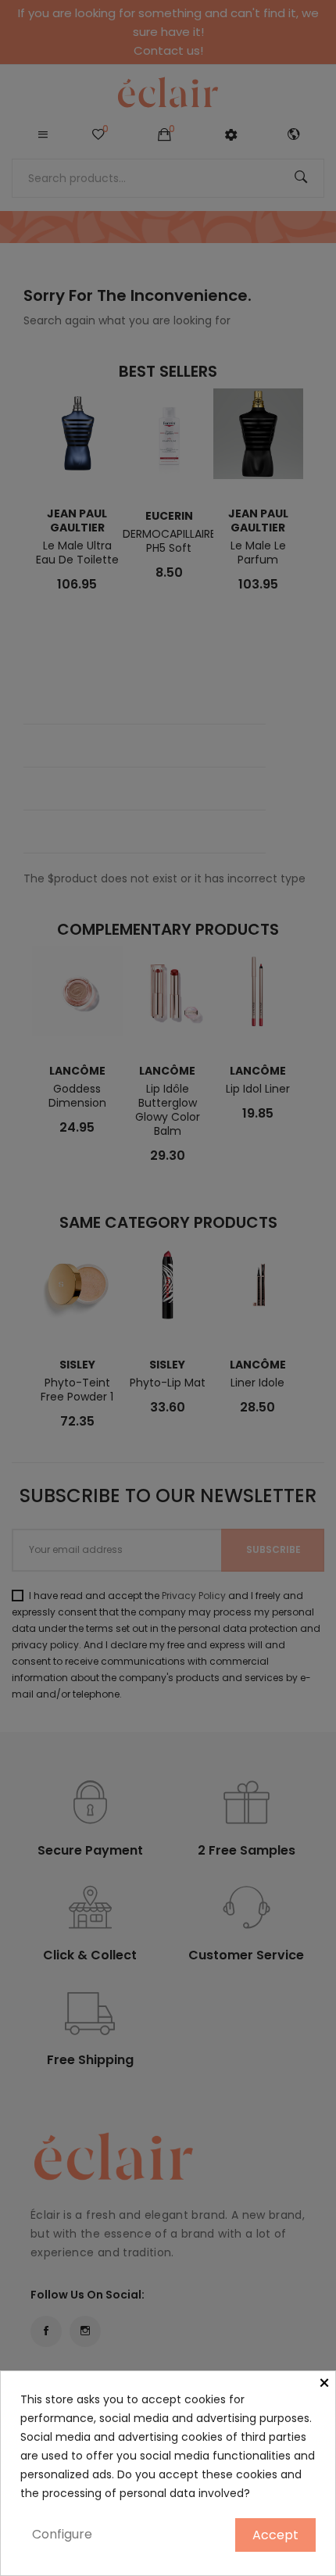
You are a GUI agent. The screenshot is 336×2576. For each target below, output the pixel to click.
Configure (62, 2534)
